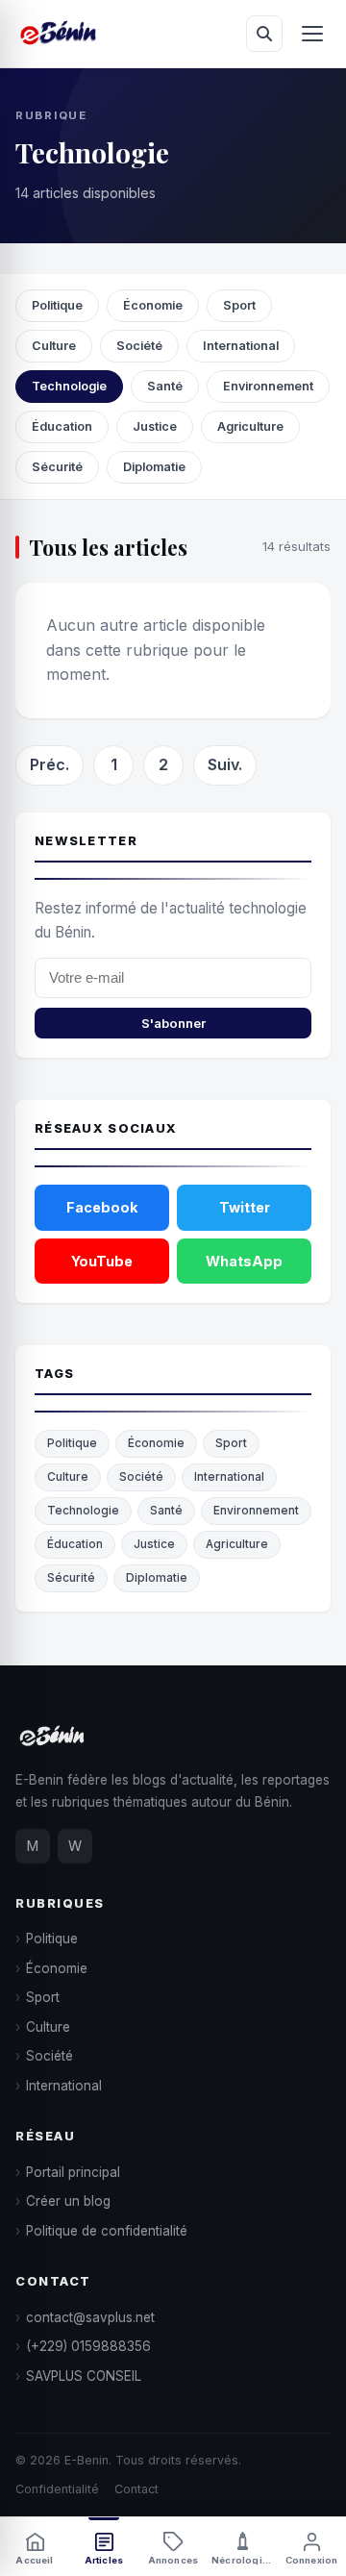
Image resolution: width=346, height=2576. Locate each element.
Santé (165, 386)
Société (139, 346)
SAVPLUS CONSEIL (84, 2376)
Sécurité (57, 467)
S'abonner (173, 1023)
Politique (57, 305)
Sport (239, 305)
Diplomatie (154, 467)
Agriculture (250, 426)
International (241, 346)
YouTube (102, 1261)
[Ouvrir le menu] (312, 34)
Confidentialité (57, 2489)
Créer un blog (68, 2201)
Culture (54, 346)
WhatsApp (244, 1261)
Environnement (268, 386)
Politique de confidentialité (107, 2231)
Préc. (49, 764)
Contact (136, 2489)
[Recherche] (264, 34)
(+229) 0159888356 (88, 2346)
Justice (155, 426)
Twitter (245, 1207)
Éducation (62, 426)
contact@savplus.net (90, 2317)
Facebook (102, 1207)
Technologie (69, 386)
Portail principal (73, 2172)
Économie (153, 305)
